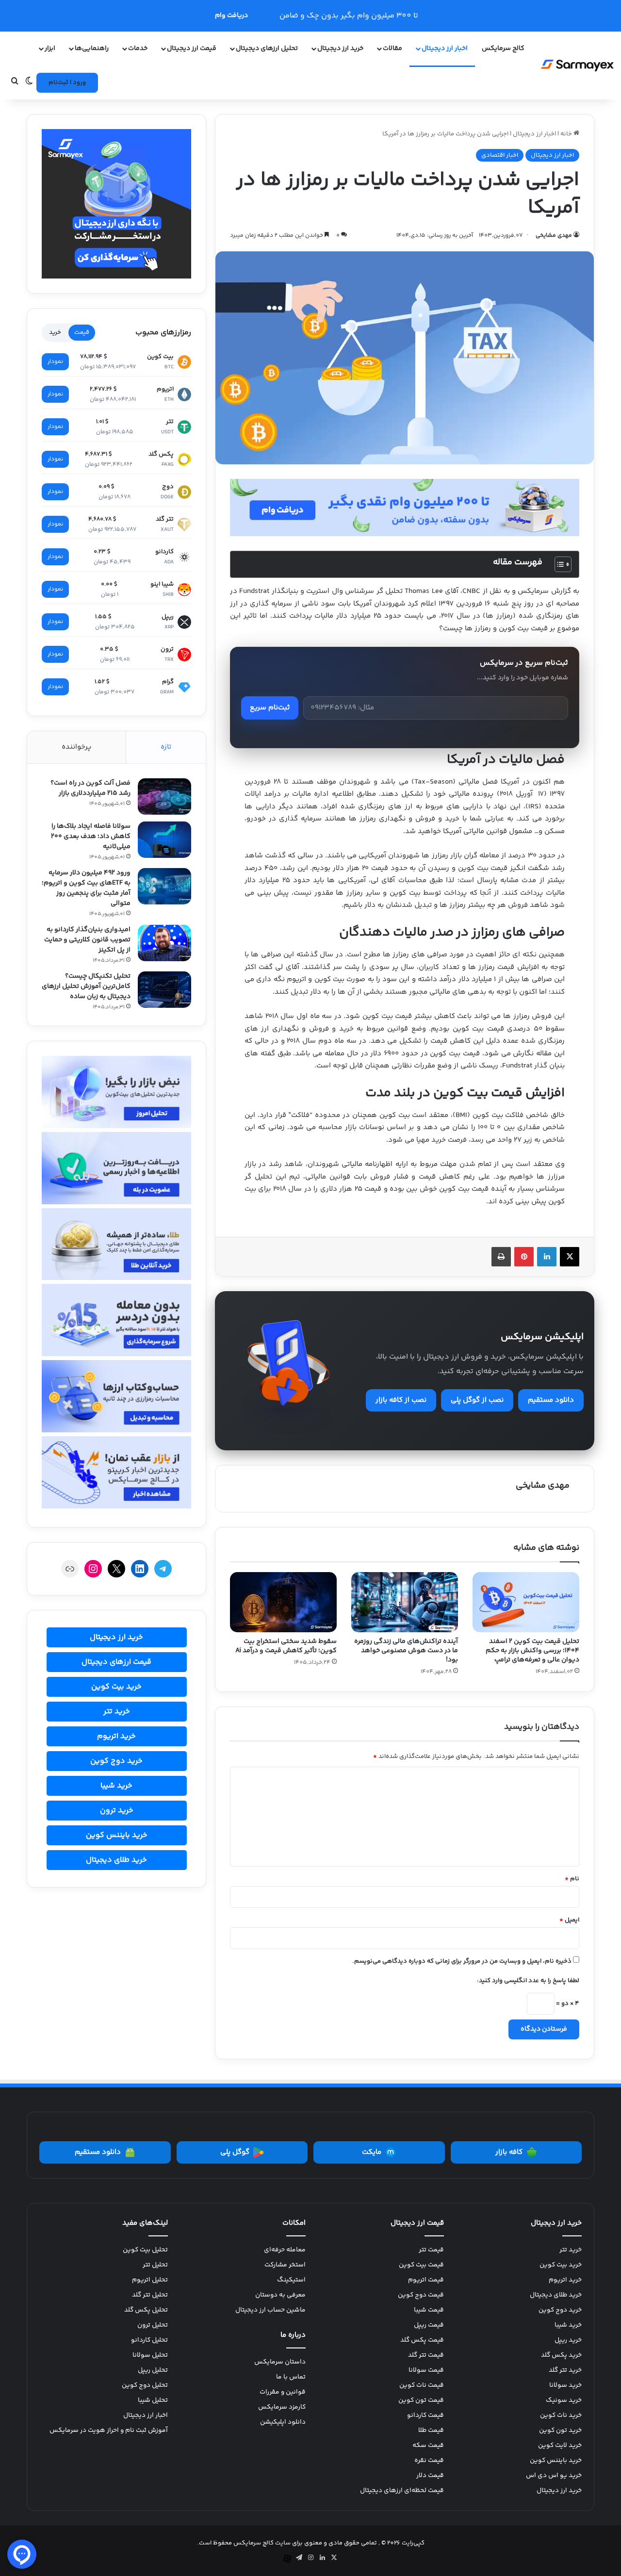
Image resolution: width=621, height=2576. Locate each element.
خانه (567, 134)
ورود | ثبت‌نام (67, 82)
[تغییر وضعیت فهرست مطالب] (558, 564)
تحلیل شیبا (153, 2400)
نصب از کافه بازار (401, 1400)
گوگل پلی (235, 2152)
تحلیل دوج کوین (145, 2385)
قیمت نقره (429, 2461)
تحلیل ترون (153, 2325)
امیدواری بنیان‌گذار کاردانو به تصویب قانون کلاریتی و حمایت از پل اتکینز (87, 940)
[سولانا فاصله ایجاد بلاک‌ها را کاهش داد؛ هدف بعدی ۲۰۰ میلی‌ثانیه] (164, 840)
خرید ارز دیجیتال (116, 1637)
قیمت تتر (431, 2250)
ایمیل (569, 1920)
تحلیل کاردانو (149, 2340)
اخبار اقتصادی (500, 155)
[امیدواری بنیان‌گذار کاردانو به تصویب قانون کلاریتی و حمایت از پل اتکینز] (164, 943)
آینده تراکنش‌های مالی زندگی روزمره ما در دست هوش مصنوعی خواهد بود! (406, 1651)
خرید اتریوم (116, 1736)
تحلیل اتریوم (150, 2280)
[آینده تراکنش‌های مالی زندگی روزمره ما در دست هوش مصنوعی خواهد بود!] (405, 1602)
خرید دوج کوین (116, 1761)
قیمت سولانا (426, 2370)
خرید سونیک (564, 2400)
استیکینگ (291, 2280)
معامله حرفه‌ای (285, 2250)
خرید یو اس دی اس (554, 2476)
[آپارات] (287, 2559)
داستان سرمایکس (280, 2362)
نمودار (55, 362)
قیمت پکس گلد (422, 2340)
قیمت (82, 332)
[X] (570, 1257)
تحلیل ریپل (153, 2370)
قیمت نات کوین (422, 2385)
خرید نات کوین (561, 2415)
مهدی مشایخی (554, 236)
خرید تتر (117, 1712)
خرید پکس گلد (561, 2355)
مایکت (372, 2152)
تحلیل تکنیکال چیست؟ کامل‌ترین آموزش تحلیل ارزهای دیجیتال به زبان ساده (86, 986)
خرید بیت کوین (116, 1687)
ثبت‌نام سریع (270, 708)
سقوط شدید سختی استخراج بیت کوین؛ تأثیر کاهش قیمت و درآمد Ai (286, 1646)
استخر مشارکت (285, 2265)
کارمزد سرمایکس (282, 2407)
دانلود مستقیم (551, 1400)
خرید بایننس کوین (117, 1835)
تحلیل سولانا (150, 2355)
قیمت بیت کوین (421, 2265)
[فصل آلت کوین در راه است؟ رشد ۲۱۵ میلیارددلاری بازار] (164, 796)
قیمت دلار (430, 2476)
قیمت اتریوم (426, 2280)
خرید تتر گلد (565, 2370)
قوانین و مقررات (283, 2392)
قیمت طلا (431, 2430)
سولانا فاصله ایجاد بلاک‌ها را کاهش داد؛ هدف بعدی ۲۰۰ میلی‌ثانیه (91, 837)
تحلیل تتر (155, 2265)
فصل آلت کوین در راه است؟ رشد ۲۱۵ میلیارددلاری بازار (90, 788)
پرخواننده (76, 747)
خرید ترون (117, 1811)
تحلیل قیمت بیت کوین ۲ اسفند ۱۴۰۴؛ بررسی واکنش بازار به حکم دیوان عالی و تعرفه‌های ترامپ (532, 1651)
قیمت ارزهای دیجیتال (116, 1662)
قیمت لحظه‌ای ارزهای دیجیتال (402, 2491)
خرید (55, 332)
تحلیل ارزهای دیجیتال (267, 49)
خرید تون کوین (560, 2430)
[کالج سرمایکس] (577, 66)
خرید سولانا (565, 2385)
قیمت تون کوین (421, 2400)
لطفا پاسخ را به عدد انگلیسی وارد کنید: (528, 1981)
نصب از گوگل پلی (477, 1400)
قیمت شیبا (429, 2310)
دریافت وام (231, 16)
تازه (166, 747)
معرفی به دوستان (280, 2295)
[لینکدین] (547, 1257)
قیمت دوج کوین (421, 2295)
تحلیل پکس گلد (146, 2310)
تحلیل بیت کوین (145, 2250)
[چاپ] (501, 1257)
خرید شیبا (116, 1786)
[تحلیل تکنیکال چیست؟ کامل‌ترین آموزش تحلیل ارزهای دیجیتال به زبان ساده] (164, 990)
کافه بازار (509, 2152)
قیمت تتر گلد (426, 2355)
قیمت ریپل (429, 2325)
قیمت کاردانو (425, 2415)
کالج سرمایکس (503, 49)
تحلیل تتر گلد (150, 2295)
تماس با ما (291, 2377)
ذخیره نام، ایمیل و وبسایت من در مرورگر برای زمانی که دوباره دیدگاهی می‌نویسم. (462, 1961)
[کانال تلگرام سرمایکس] (405, 507)
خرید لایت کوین (560, 2445)
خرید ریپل (568, 2340)
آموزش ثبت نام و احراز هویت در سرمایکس (109, 2430)
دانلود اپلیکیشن (283, 2422)
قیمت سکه (428, 2445)
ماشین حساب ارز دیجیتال (270, 2310)
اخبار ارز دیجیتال (445, 49)
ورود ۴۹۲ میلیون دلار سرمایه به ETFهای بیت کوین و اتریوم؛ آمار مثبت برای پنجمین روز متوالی (86, 888)
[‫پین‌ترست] (524, 1257)
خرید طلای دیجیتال (116, 1860)
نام (572, 1879)
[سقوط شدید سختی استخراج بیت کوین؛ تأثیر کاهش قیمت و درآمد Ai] (283, 1602)
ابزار (50, 49)
